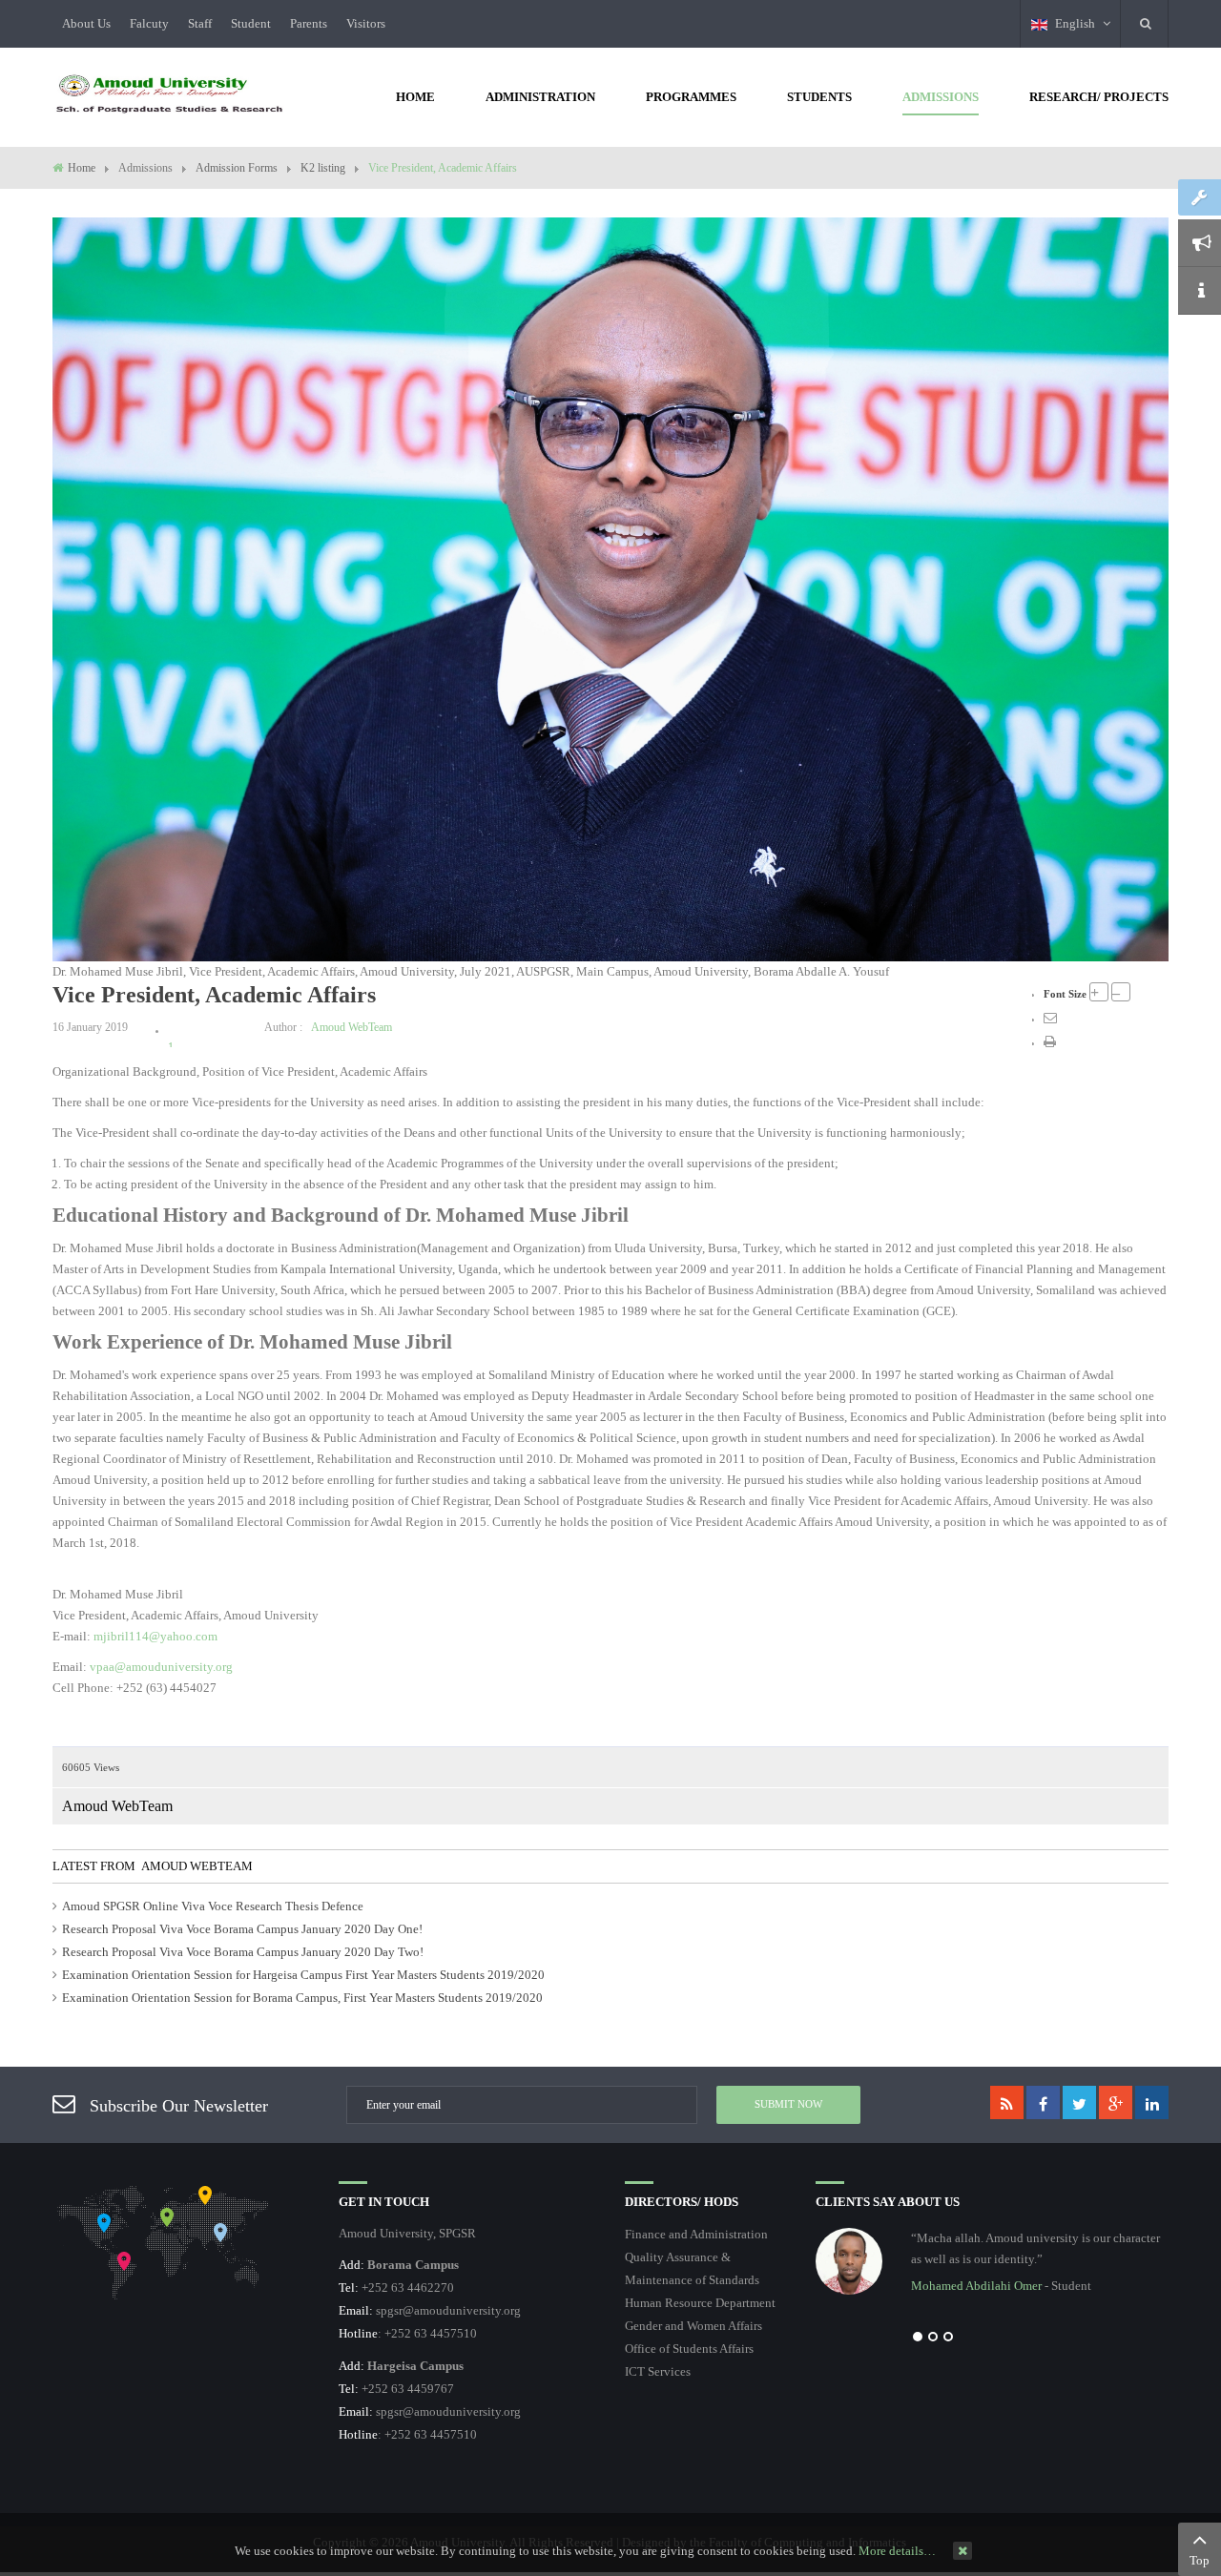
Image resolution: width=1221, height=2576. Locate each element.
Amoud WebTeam (352, 1027)
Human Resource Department (700, 2303)
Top (1200, 2560)
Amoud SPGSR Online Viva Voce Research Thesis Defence (213, 1906)
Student (251, 23)
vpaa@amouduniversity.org (161, 1667)
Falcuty (149, 23)
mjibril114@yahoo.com (155, 1636)
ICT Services (658, 2371)
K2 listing (323, 168)
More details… (897, 2551)
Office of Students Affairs (689, 2349)
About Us (86, 23)
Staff (200, 23)
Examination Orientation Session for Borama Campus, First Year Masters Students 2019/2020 (302, 1998)
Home (82, 168)
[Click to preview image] (610, 588)
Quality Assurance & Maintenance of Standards (692, 2268)
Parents (309, 23)
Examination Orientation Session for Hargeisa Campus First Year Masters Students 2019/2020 (303, 1975)
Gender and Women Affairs (693, 2326)
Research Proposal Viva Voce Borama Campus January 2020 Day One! (242, 1929)
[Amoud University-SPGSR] (170, 95)
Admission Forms (237, 168)
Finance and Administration (696, 2234)
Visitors (366, 23)
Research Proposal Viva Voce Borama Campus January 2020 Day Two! (243, 1952)
